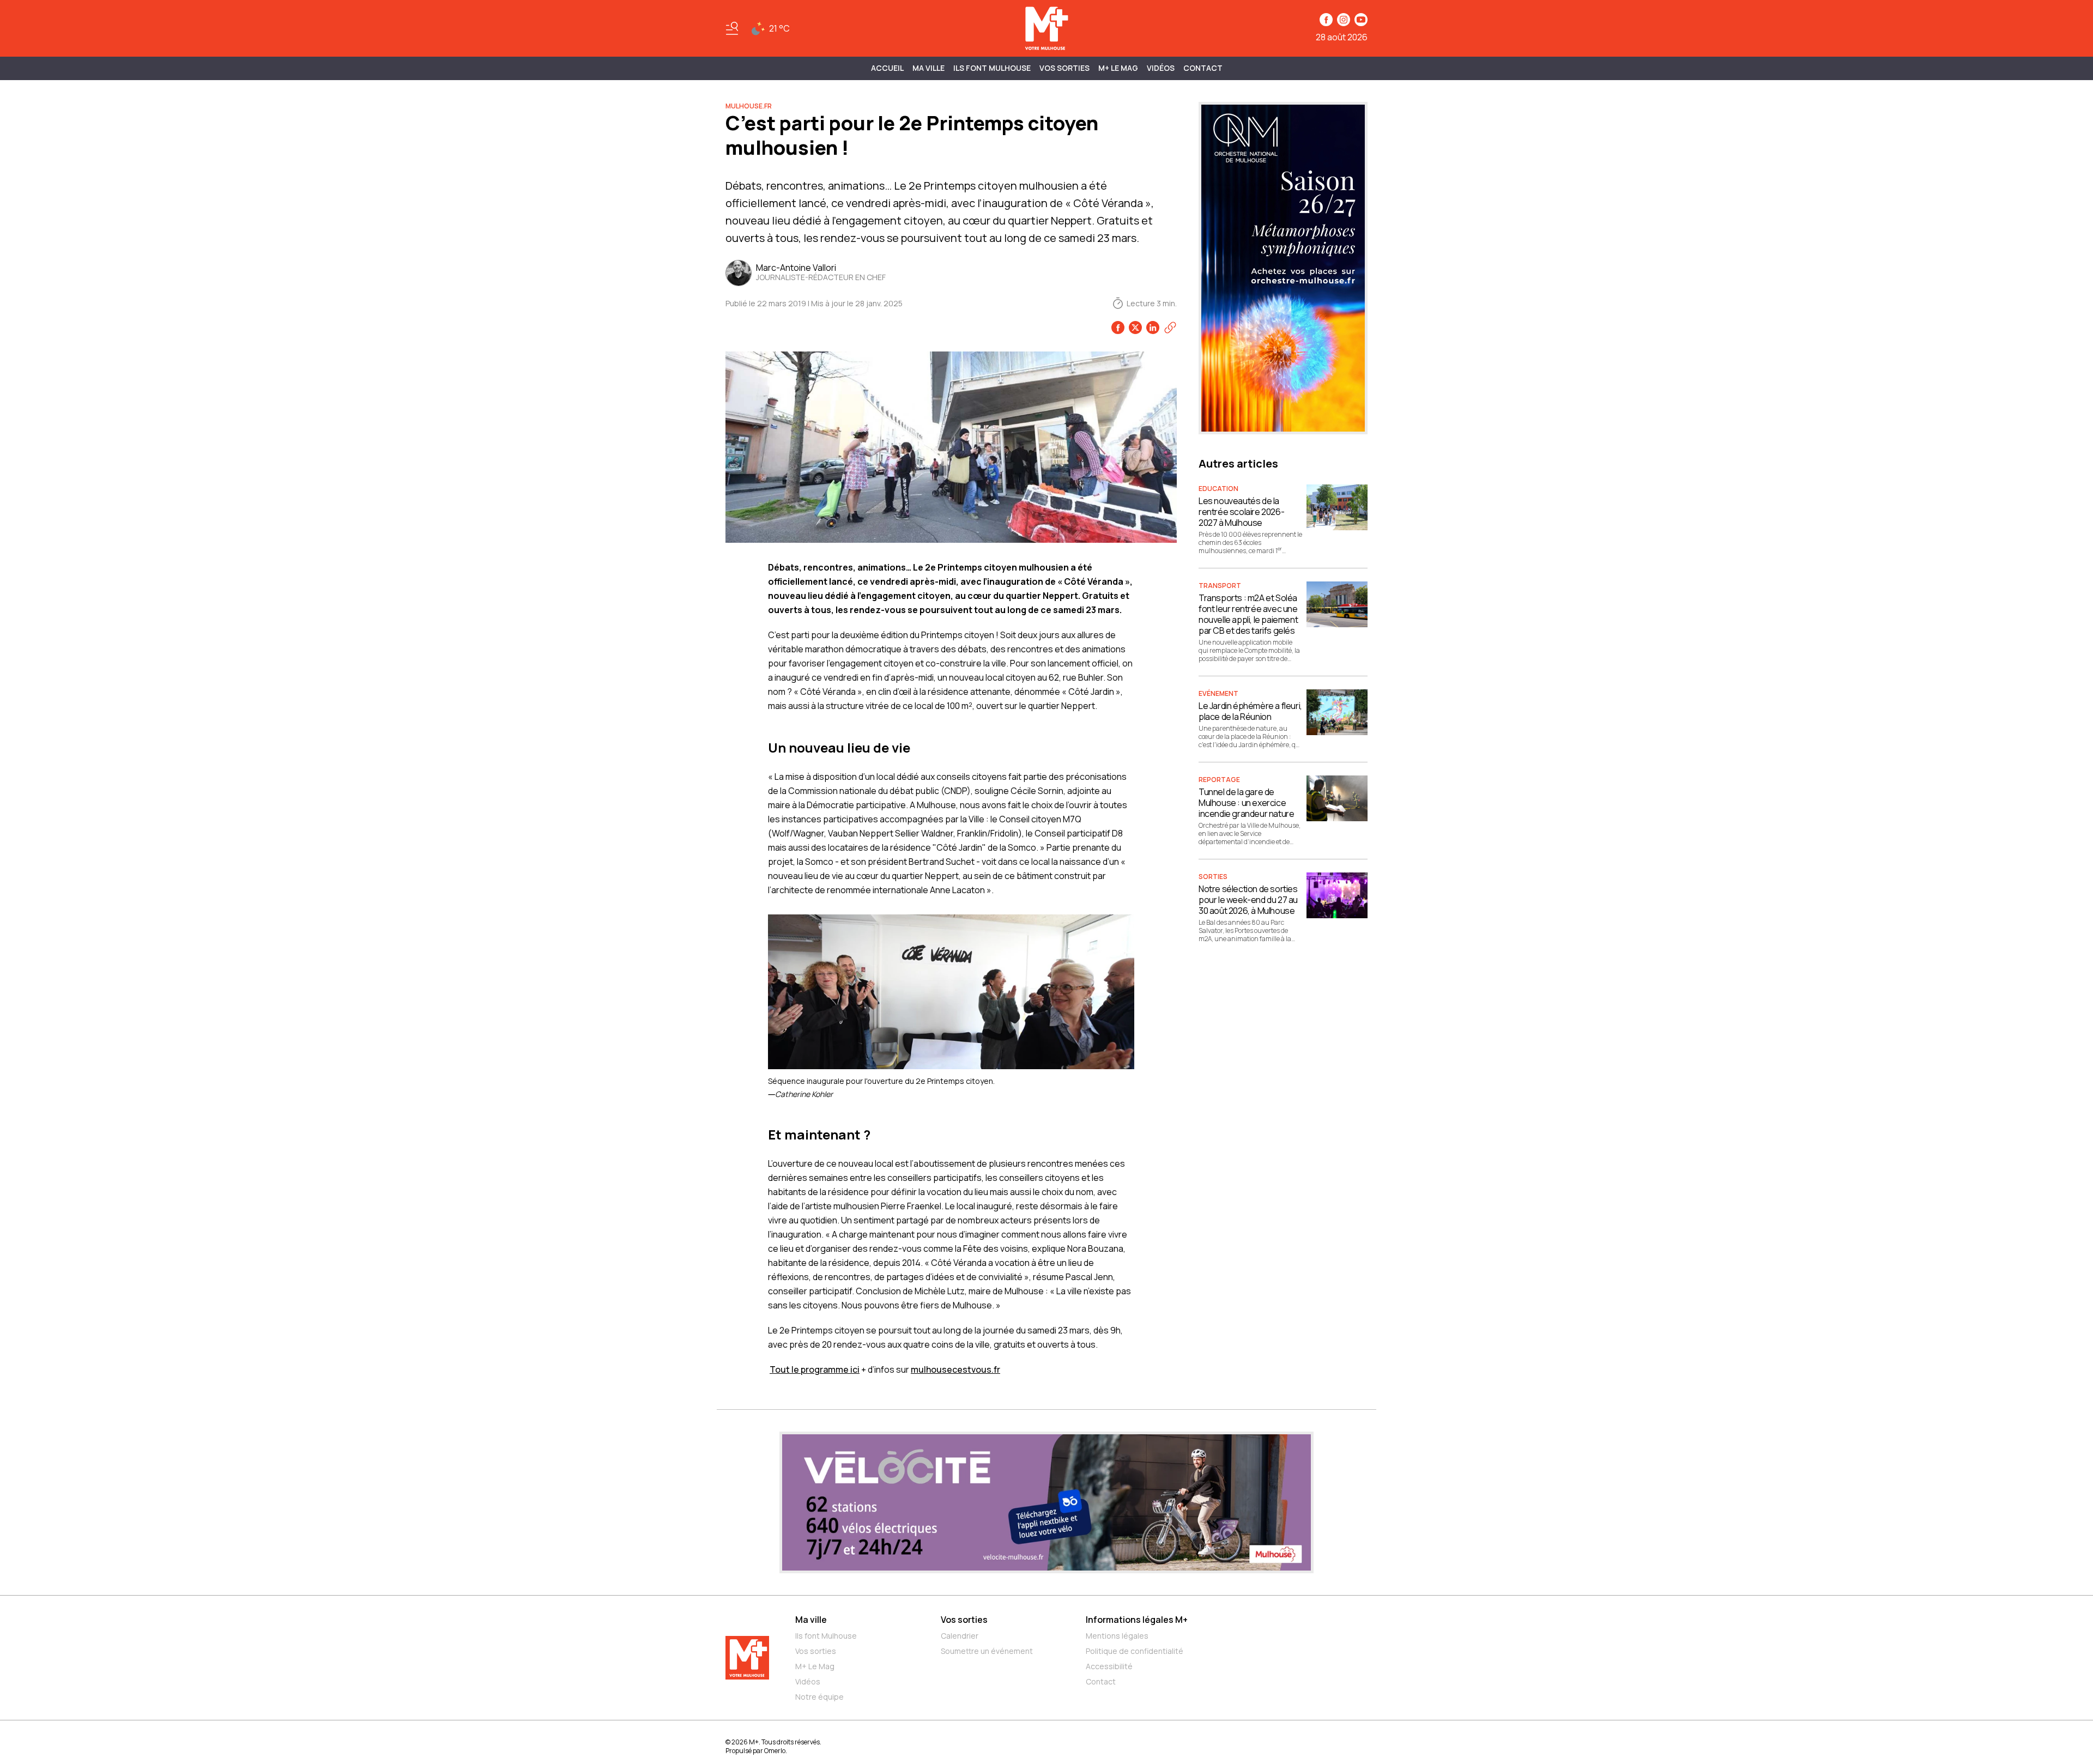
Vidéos (1161, 68)
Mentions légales (1117, 1636)
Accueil (887, 68)
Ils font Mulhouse (826, 1636)
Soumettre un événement (987, 1651)
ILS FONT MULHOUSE (992, 68)
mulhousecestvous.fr (955, 1369)
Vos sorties (1064, 68)
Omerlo (775, 1751)
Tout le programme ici (815, 1369)
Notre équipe (819, 1697)
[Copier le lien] (1170, 328)
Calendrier (960, 1636)
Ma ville (811, 1620)
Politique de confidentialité (1135, 1651)
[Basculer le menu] (732, 28)
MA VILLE (928, 68)
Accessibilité (1109, 1666)
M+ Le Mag (1118, 68)
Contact (1203, 68)
